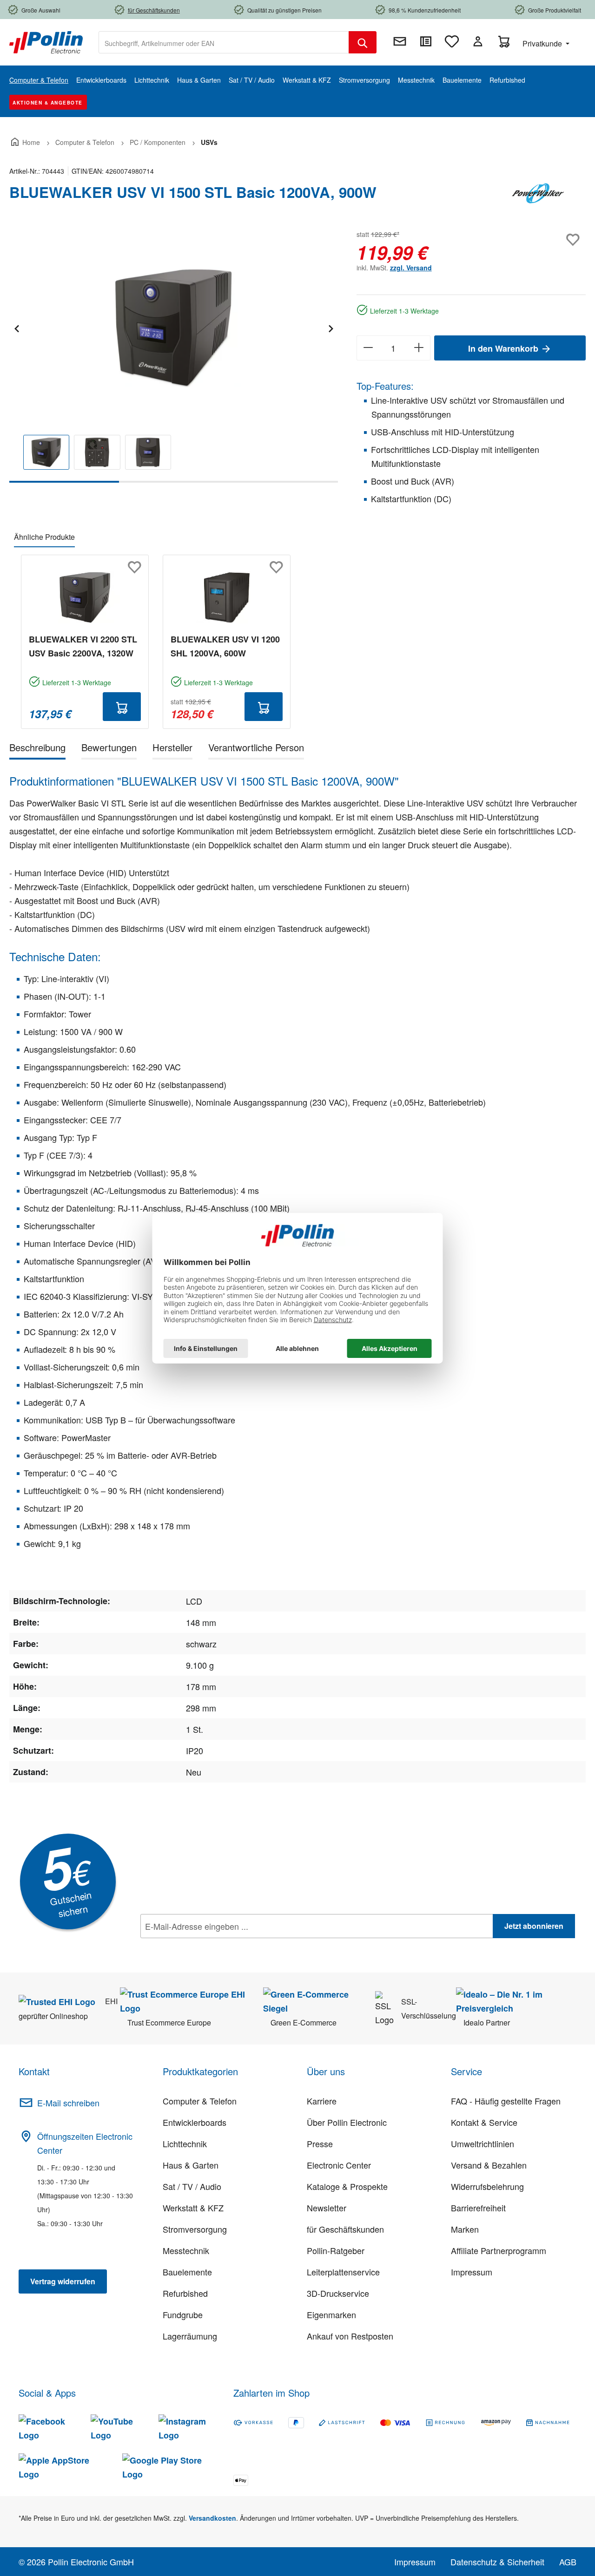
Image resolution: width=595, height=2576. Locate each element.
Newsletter (327, 2208)
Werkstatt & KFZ (193, 2208)
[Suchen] (363, 42)
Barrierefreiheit (478, 2208)
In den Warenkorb (504, 348)
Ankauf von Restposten (350, 2336)
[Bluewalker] (539, 196)
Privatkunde (543, 43)
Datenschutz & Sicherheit (497, 2562)
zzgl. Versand (411, 268)
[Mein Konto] (478, 41)
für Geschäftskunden (345, 2229)
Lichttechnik (185, 2143)
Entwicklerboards (195, 2122)
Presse (320, 2143)
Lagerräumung (190, 2336)
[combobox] (224, 42)
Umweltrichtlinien (483, 2143)
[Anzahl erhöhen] (419, 348)
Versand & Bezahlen (489, 2165)
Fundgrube (183, 2314)
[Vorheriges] (16, 327)
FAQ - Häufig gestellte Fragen (506, 2101)
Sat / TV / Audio (192, 2186)
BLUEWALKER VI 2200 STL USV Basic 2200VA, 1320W (83, 646)
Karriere (322, 2101)
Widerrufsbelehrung (487, 2186)
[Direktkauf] (426, 41)
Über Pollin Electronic (347, 2122)
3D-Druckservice (338, 2293)
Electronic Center (339, 2165)
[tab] (37, 749)
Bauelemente (187, 2272)
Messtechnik (186, 2250)
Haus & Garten (191, 2165)
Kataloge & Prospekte (347, 2186)
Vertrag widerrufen (63, 2281)
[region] (174, 355)
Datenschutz (200, 1947)
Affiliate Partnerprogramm (499, 2250)
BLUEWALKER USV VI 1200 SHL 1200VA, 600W (225, 646)
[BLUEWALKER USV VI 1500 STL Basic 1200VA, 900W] (173, 328)
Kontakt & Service (484, 2122)
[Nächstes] (331, 327)
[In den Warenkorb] (122, 707)
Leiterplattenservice (343, 2272)
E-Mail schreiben (68, 2103)
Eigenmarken (331, 2314)
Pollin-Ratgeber (336, 2250)
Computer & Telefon (200, 2101)
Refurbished (185, 2293)
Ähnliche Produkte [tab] (44, 537)
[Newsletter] (400, 41)
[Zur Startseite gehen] (46, 41)
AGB (568, 2562)
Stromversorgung (195, 2229)
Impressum (472, 2272)
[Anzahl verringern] (368, 348)
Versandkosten (212, 2518)
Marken (465, 2229)
